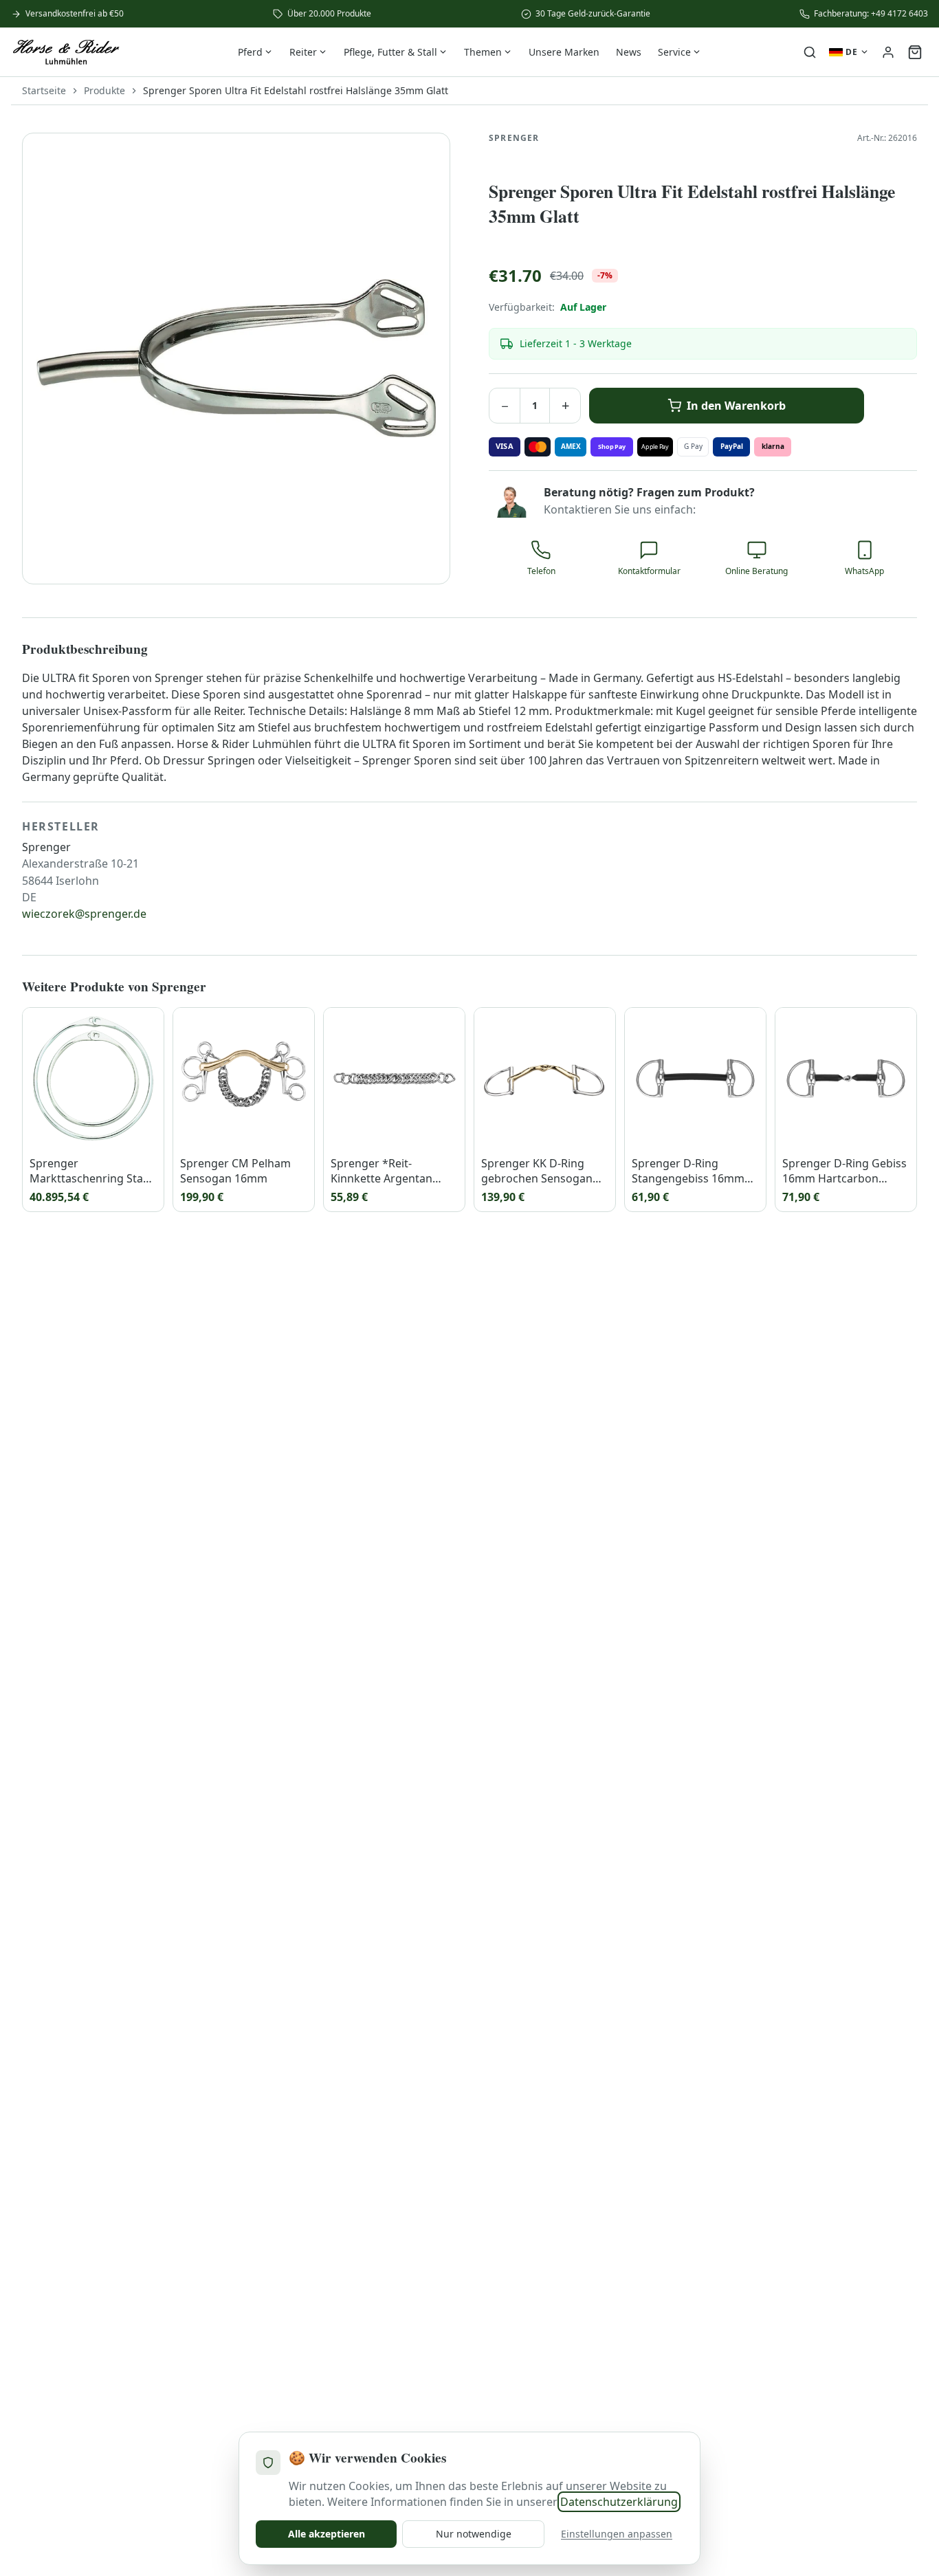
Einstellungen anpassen (617, 2534)
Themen (483, 52)
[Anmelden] (888, 52)
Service (674, 52)
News (629, 52)
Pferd (250, 52)
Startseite (44, 90)
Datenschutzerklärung (619, 2502)
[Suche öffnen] (810, 52)
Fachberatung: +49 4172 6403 (871, 14)
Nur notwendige (474, 2534)
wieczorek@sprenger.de (84, 914)
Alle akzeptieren (327, 2534)
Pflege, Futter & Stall (390, 52)
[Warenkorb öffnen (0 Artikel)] (915, 52)
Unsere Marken (564, 52)
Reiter (303, 52)
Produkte (104, 90)
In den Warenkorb (736, 406)
